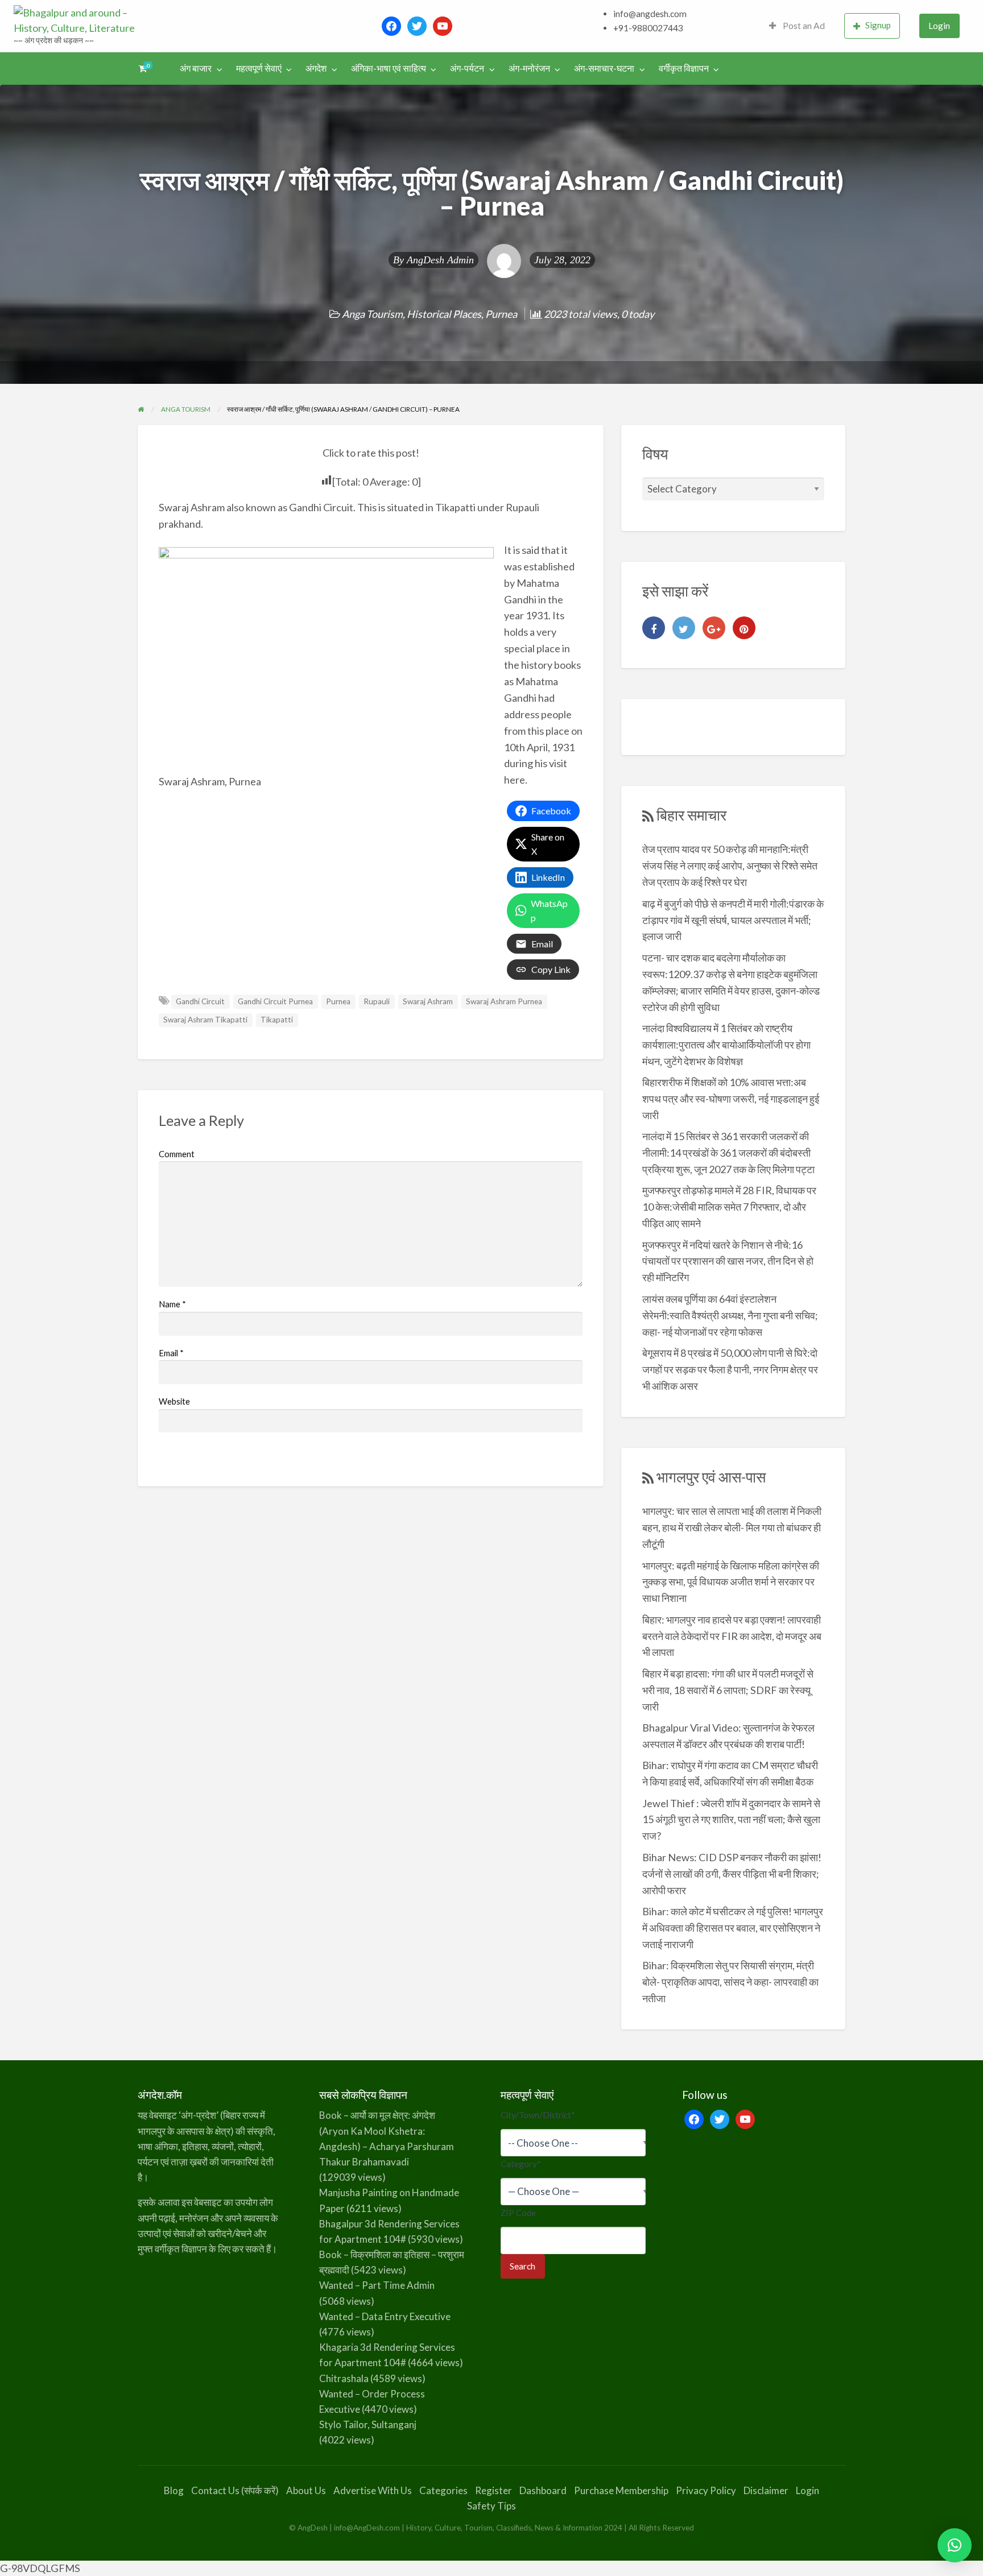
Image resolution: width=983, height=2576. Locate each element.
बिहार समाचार (691, 815)
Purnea (501, 314)
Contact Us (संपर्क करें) (235, 2490)
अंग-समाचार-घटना (604, 68)
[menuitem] (797, 26)
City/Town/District (538, 2115)
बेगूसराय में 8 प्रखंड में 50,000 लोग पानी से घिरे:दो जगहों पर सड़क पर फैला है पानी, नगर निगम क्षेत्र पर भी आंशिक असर (730, 1369)
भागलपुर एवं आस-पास (711, 1477)
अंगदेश (316, 68)
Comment (177, 1154)
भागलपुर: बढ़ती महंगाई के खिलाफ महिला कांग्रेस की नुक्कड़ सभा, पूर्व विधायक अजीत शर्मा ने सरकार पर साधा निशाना (731, 1582)
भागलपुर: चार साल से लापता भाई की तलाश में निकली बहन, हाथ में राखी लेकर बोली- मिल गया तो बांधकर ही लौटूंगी (732, 1527)
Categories (443, 2490)
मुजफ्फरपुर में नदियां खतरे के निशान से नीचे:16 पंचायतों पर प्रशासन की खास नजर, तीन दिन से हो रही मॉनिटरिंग (728, 1261)
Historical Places (444, 314)
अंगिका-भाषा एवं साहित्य (389, 68)
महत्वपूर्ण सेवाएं (259, 68)
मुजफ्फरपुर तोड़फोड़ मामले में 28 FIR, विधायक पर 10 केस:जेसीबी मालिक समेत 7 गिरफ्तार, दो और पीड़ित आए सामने (729, 1207)
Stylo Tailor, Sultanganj (368, 2424)
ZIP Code (518, 2213)
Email (171, 1353)
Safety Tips (491, 2506)
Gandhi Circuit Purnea (275, 1001)
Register (493, 2490)
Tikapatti (277, 1020)
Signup (878, 25)
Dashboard (543, 2490)
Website (174, 1401)
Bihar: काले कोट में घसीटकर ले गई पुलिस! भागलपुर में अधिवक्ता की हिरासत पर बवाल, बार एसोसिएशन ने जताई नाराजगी (733, 1928)
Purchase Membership (621, 2490)
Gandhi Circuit (200, 1001)
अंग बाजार (196, 68)
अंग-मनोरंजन (529, 68)
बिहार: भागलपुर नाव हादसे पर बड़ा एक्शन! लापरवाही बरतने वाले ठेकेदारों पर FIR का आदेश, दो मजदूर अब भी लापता (732, 1636)
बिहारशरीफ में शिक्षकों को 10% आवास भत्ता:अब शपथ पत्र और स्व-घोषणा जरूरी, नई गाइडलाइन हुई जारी (731, 1099)
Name (172, 1304)
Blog (174, 2490)
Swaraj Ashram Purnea (504, 1001)
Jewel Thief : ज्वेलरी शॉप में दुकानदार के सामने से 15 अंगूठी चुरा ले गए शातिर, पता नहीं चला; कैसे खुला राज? (731, 1820)
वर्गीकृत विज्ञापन (684, 68)
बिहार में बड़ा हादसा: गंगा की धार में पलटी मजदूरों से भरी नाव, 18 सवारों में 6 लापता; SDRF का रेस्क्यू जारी (728, 1690)
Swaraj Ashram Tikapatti (205, 1020)
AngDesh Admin (440, 260)
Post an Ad (803, 26)
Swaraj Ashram (428, 1001)
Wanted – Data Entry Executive (385, 2316)
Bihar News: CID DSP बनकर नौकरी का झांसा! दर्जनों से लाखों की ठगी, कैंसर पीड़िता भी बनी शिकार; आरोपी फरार (732, 1874)
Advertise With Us (373, 2490)
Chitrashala (344, 2378)
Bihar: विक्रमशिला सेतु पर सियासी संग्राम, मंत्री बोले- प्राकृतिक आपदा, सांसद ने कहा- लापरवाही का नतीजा (730, 1982)
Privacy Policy (706, 2490)
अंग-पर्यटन (467, 68)
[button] (955, 2545)
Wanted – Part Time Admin (377, 2285)
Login (939, 26)
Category (521, 2164)
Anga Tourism (372, 314)
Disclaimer (766, 2490)
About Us (306, 2490)
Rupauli (377, 1001)
